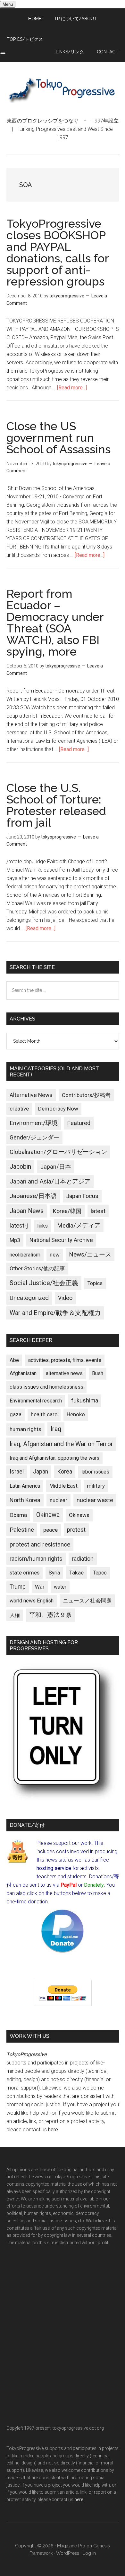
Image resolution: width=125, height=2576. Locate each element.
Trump (18, 1587)
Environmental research (36, 1401)
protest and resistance (40, 1544)
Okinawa (48, 1515)
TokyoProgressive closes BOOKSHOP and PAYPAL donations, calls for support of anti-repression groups (58, 252)
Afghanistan (23, 1373)
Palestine (22, 1530)
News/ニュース (90, 1255)
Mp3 (15, 1240)
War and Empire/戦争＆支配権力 (55, 1313)
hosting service (54, 1868)
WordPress (68, 2553)
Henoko (76, 1414)
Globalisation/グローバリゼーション (58, 1152)
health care (44, 1415)
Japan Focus (82, 1196)
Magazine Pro (71, 2546)
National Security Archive (61, 1240)
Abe (14, 1360)
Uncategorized (29, 1298)
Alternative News (31, 1095)
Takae (76, 1573)
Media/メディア (79, 1226)
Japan (41, 1472)
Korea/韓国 (67, 1211)
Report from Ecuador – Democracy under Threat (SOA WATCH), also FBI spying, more (55, 622)
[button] (3, 53)
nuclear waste (95, 1500)
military (96, 1486)
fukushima (85, 1400)
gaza (16, 1414)
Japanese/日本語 (33, 1196)
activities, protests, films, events (65, 1360)
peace (50, 1530)
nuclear (58, 1500)
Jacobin (20, 1167)
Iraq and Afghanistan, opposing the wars (54, 1458)
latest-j (19, 1226)
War (40, 1587)
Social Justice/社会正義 (44, 1283)
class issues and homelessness (46, 1387)
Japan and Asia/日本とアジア (50, 1181)
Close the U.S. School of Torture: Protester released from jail (56, 805)
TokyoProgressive (63, 89)
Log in (89, 2553)
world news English (32, 1601)
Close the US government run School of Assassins (58, 438)
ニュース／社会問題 (87, 1601)
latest (98, 1211)
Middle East (63, 1486)
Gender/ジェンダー (34, 1137)
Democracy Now (58, 1109)
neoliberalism (25, 1255)
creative (19, 1109)
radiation (83, 1559)
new (55, 1255)
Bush (98, 1373)
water (60, 1587)
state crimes (25, 1573)
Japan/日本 (56, 1167)
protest (76, 1530)
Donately (94, 1885)
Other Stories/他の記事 (37, 1269)
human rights (25, 1429)
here (53, 2130)
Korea (65, 1472)
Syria (54, 1573)
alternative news (64, 1373)
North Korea (25, 1500)
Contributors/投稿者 (86, 1095)
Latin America (25, 1486)
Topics (95, 1283)
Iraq (56, 1429)
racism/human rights (36, 1559)
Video (65, 1298)
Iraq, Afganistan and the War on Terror (61, 1444)
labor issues (95, 1472)
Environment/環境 (34, 1123)
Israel (17, 1472)
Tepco (100, 1573)
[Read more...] (72, 388)
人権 (15, 1615)
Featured (79, 1123)
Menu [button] (8, 4)
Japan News (27, 1211)
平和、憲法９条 (50, 1615)
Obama (18, 1515)
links (42, 1226)
